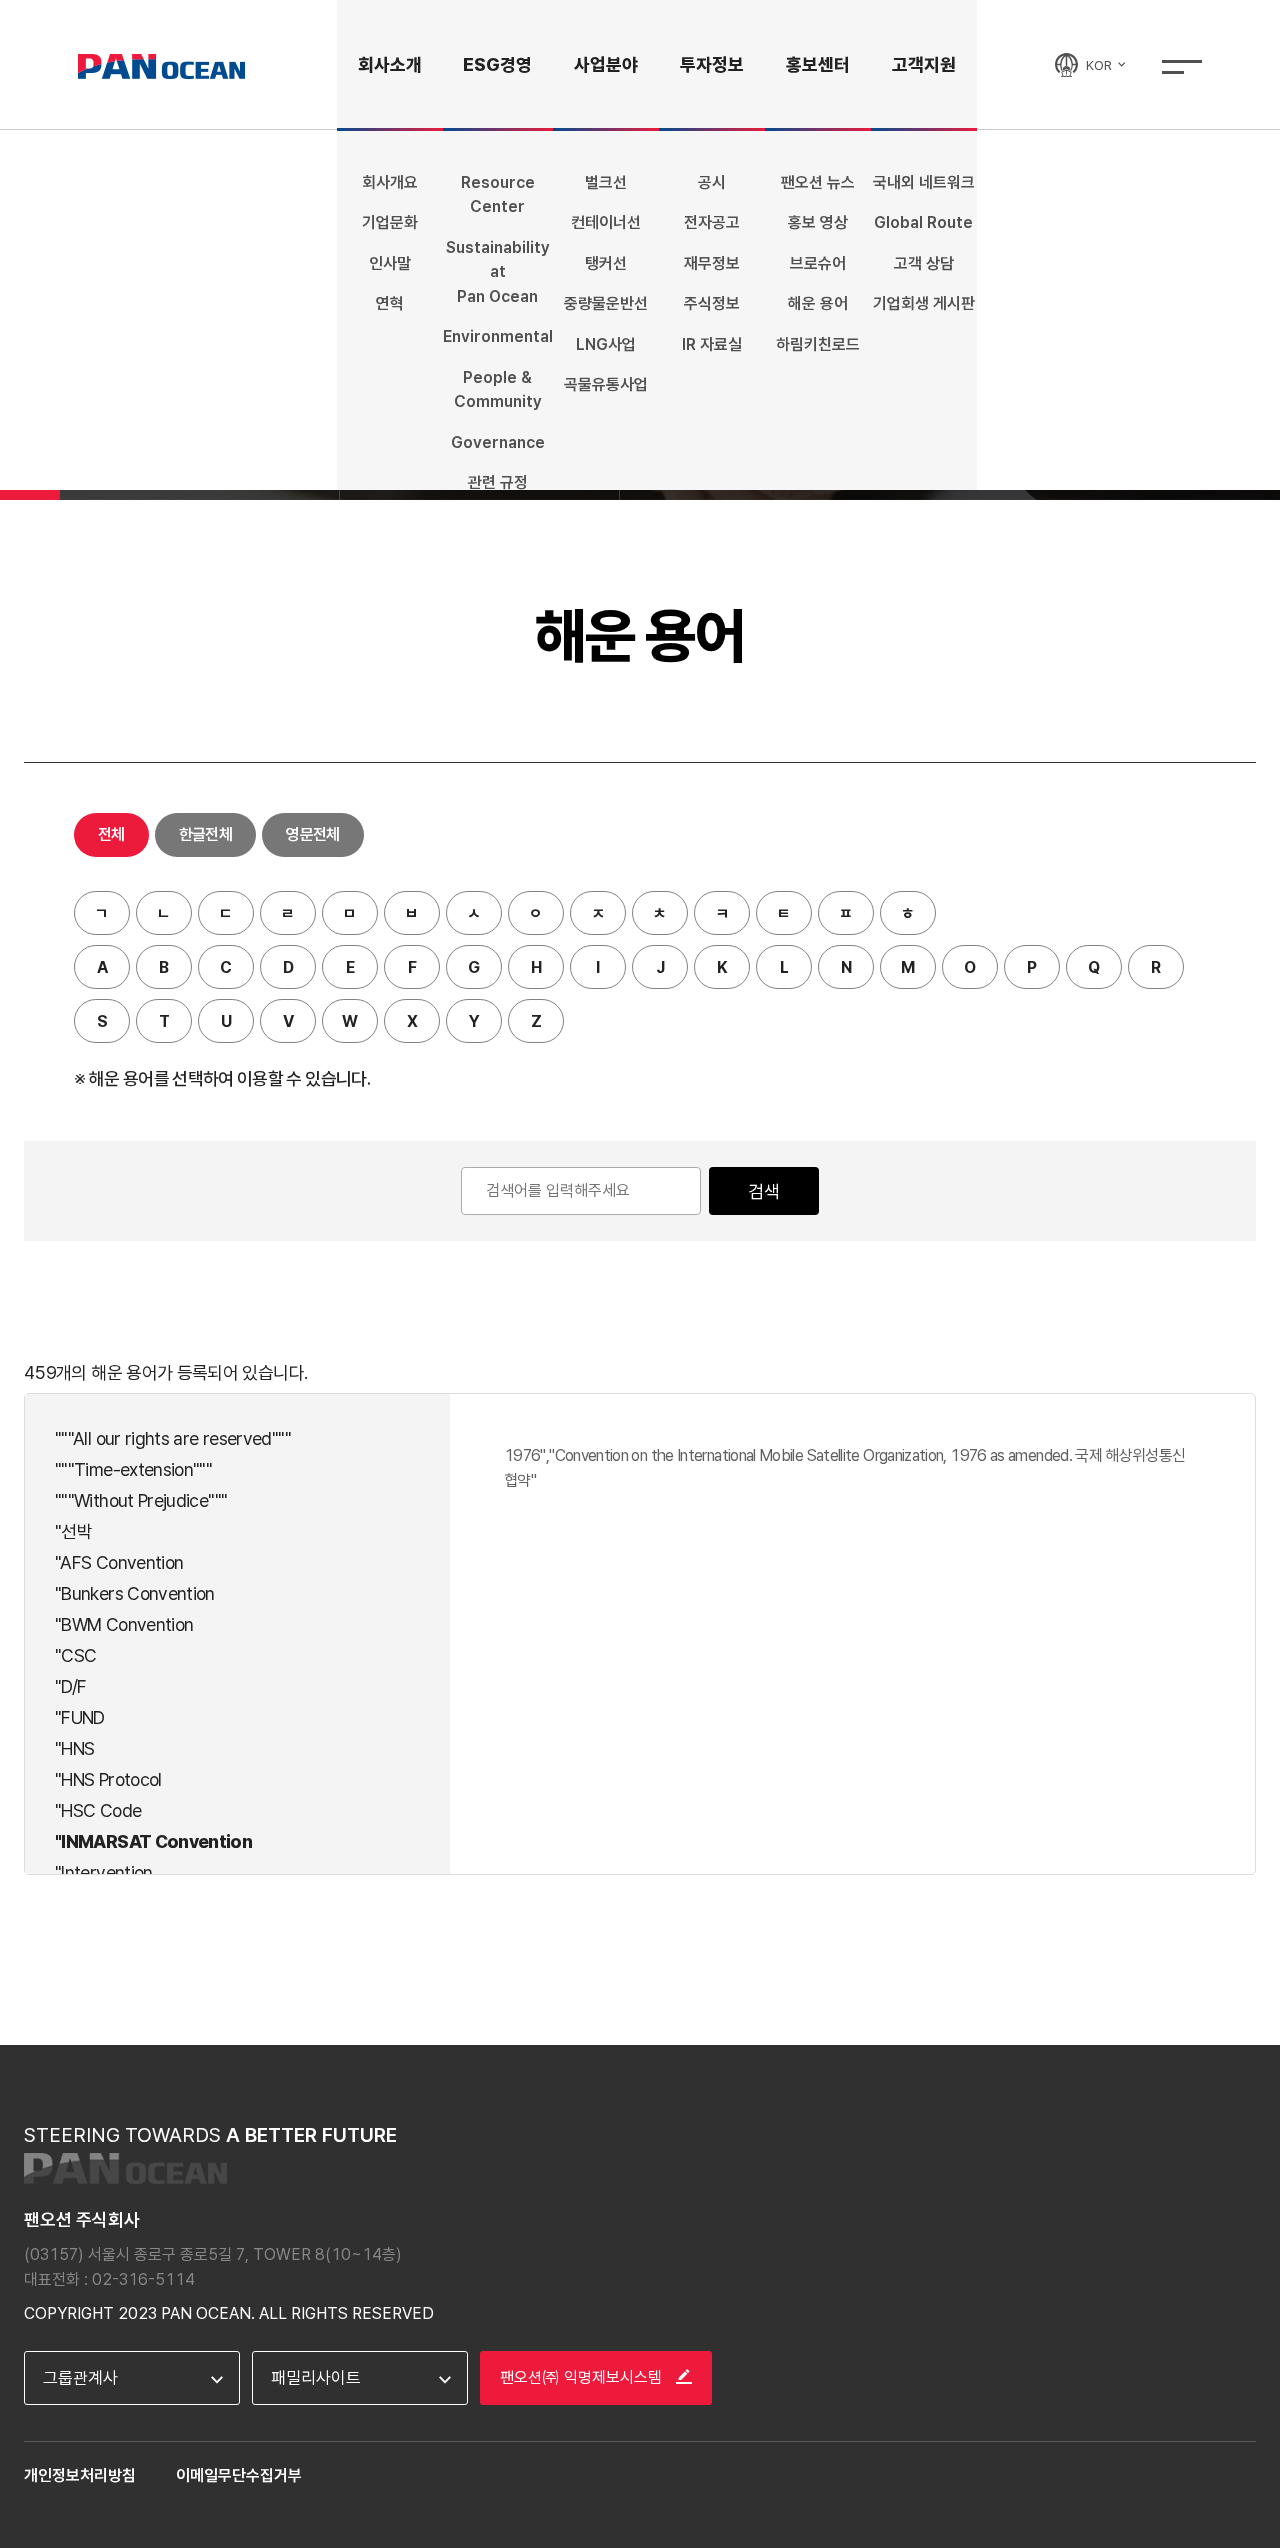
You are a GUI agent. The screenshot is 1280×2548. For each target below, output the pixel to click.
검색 (764, 1191)
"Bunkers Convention (135, 1593)
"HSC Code (98, 1810)
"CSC (75, 1655)
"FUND (80, 1717)
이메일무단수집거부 (239, 2475)
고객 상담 (924, 263)
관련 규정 (498, 482)
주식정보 (712, 303)
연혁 (390, 303)
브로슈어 (818, 263)
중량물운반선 (606, 303)
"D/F (70, 1686)
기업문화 (390, 222)
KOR (1100, 65)
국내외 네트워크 (924, 182)
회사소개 (390, 64)
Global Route (923, 222)
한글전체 (205, 834)
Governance (498, 442)
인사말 (390, 263)
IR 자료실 (712, 344)
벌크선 (606, 182)
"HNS (74, 1748)
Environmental (498, 336)
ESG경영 (497, 64)
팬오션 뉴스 (818, 182)
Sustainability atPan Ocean (498, 272)
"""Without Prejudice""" (141, 1500)
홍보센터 (818, 64)
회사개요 (390, 182)
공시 (712, 182)
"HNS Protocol (108, 1779)
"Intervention (104, 1872)
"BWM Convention (124, 1624)
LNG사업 (606, 344)
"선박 (73, 1531)
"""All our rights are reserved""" (173, 1438)
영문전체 (312, 834)
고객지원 (924, 64)
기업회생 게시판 (924, 303)
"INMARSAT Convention (153, 1841)
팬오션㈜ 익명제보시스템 (583, 2377)
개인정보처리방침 (80, 2475)
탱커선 (606, 263)
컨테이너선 (606, 222)
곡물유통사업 (606, 384)
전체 (111, 834)
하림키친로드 (818, 344)
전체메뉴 (1182, 67)
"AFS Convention (119, 1562)
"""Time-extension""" (133, 1469)
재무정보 (712, 263)
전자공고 (712, 222)
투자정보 (712, 64)
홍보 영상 (818, 222)
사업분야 (606, 64)
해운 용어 (818, 303)
